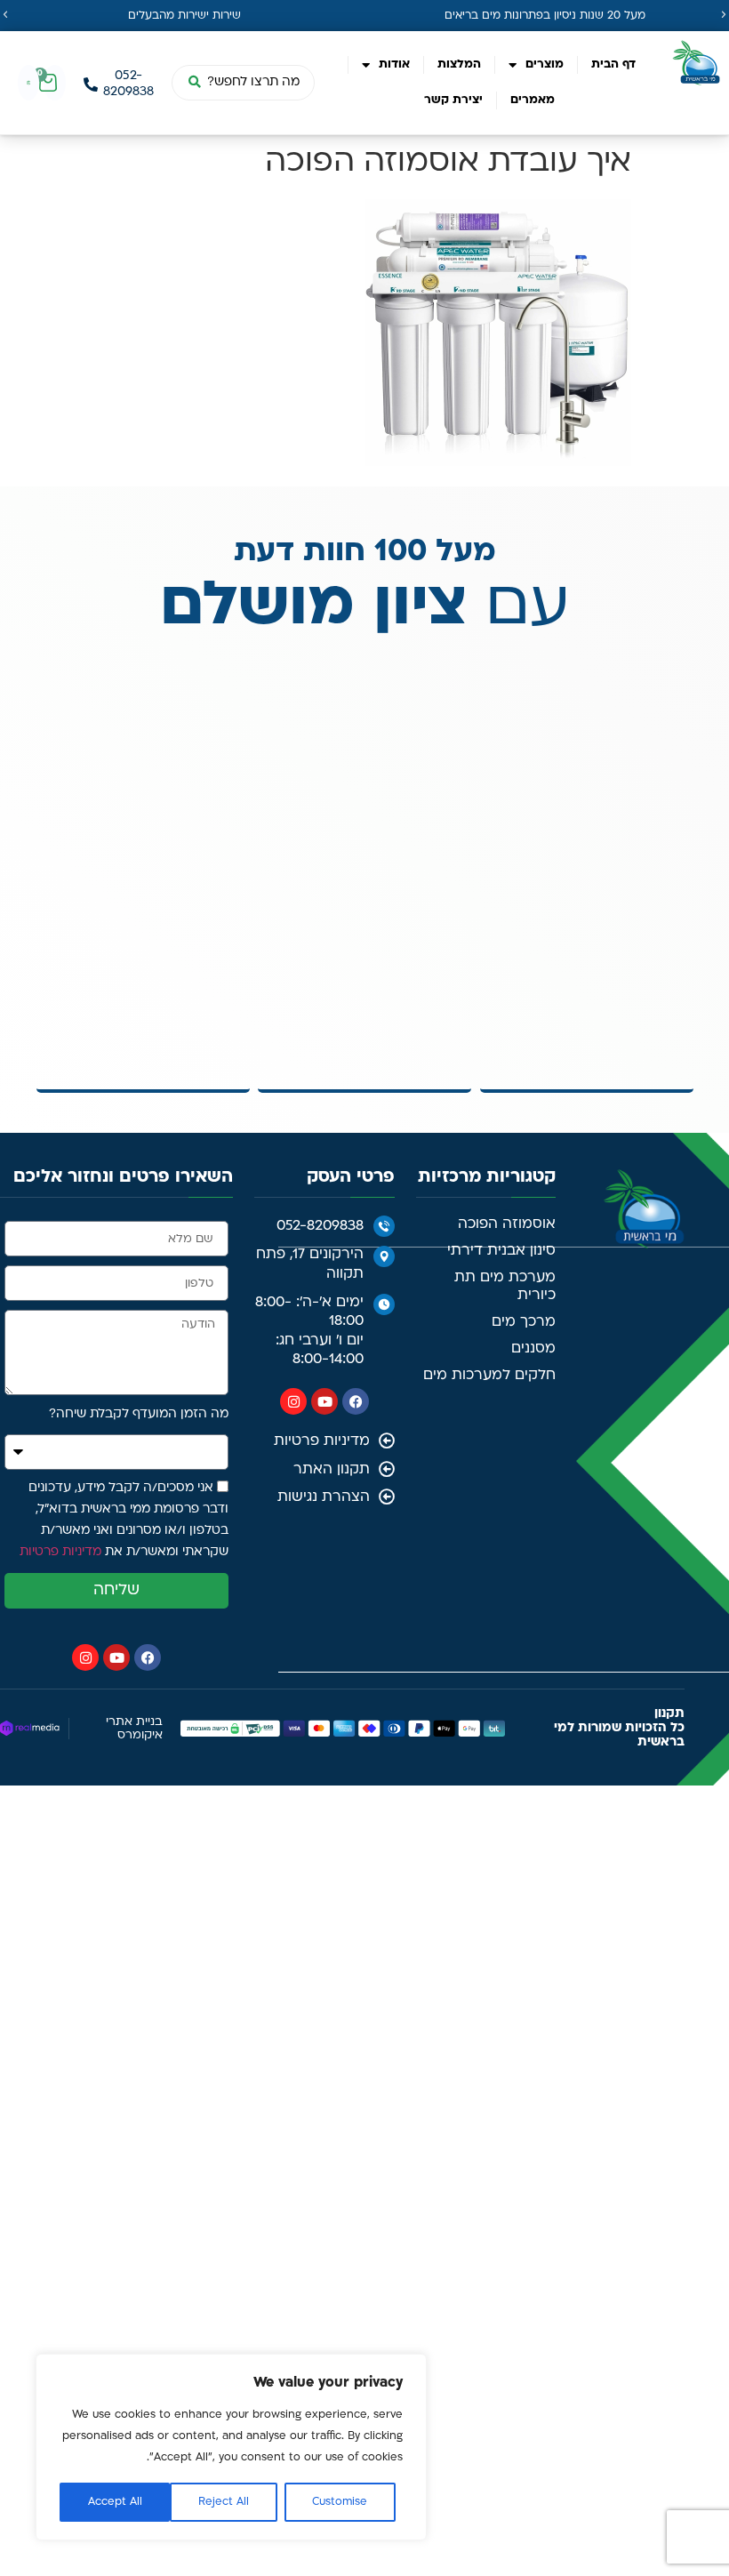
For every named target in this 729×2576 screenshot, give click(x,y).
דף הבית (613, 64)
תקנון (669, 1714)
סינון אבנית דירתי (501, 1251)
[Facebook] (356, 1401)
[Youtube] (324, 1401)
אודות (394, 64)
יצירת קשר (453, 100)
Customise (340, 2502)
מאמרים (533, 100)
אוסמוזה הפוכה (507, 1224)
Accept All (115, 2502)
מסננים (533, 1349)
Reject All (224, 2502)
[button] (5, 15)
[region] (231, 2447)
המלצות (459, 64)
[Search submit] (194, 83)
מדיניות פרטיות (60, 1553)
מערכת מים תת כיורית (505, 1287)
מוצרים (545, 64)
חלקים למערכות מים (489, 1376)
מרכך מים (524, 1322)
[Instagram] (293, 1401)
